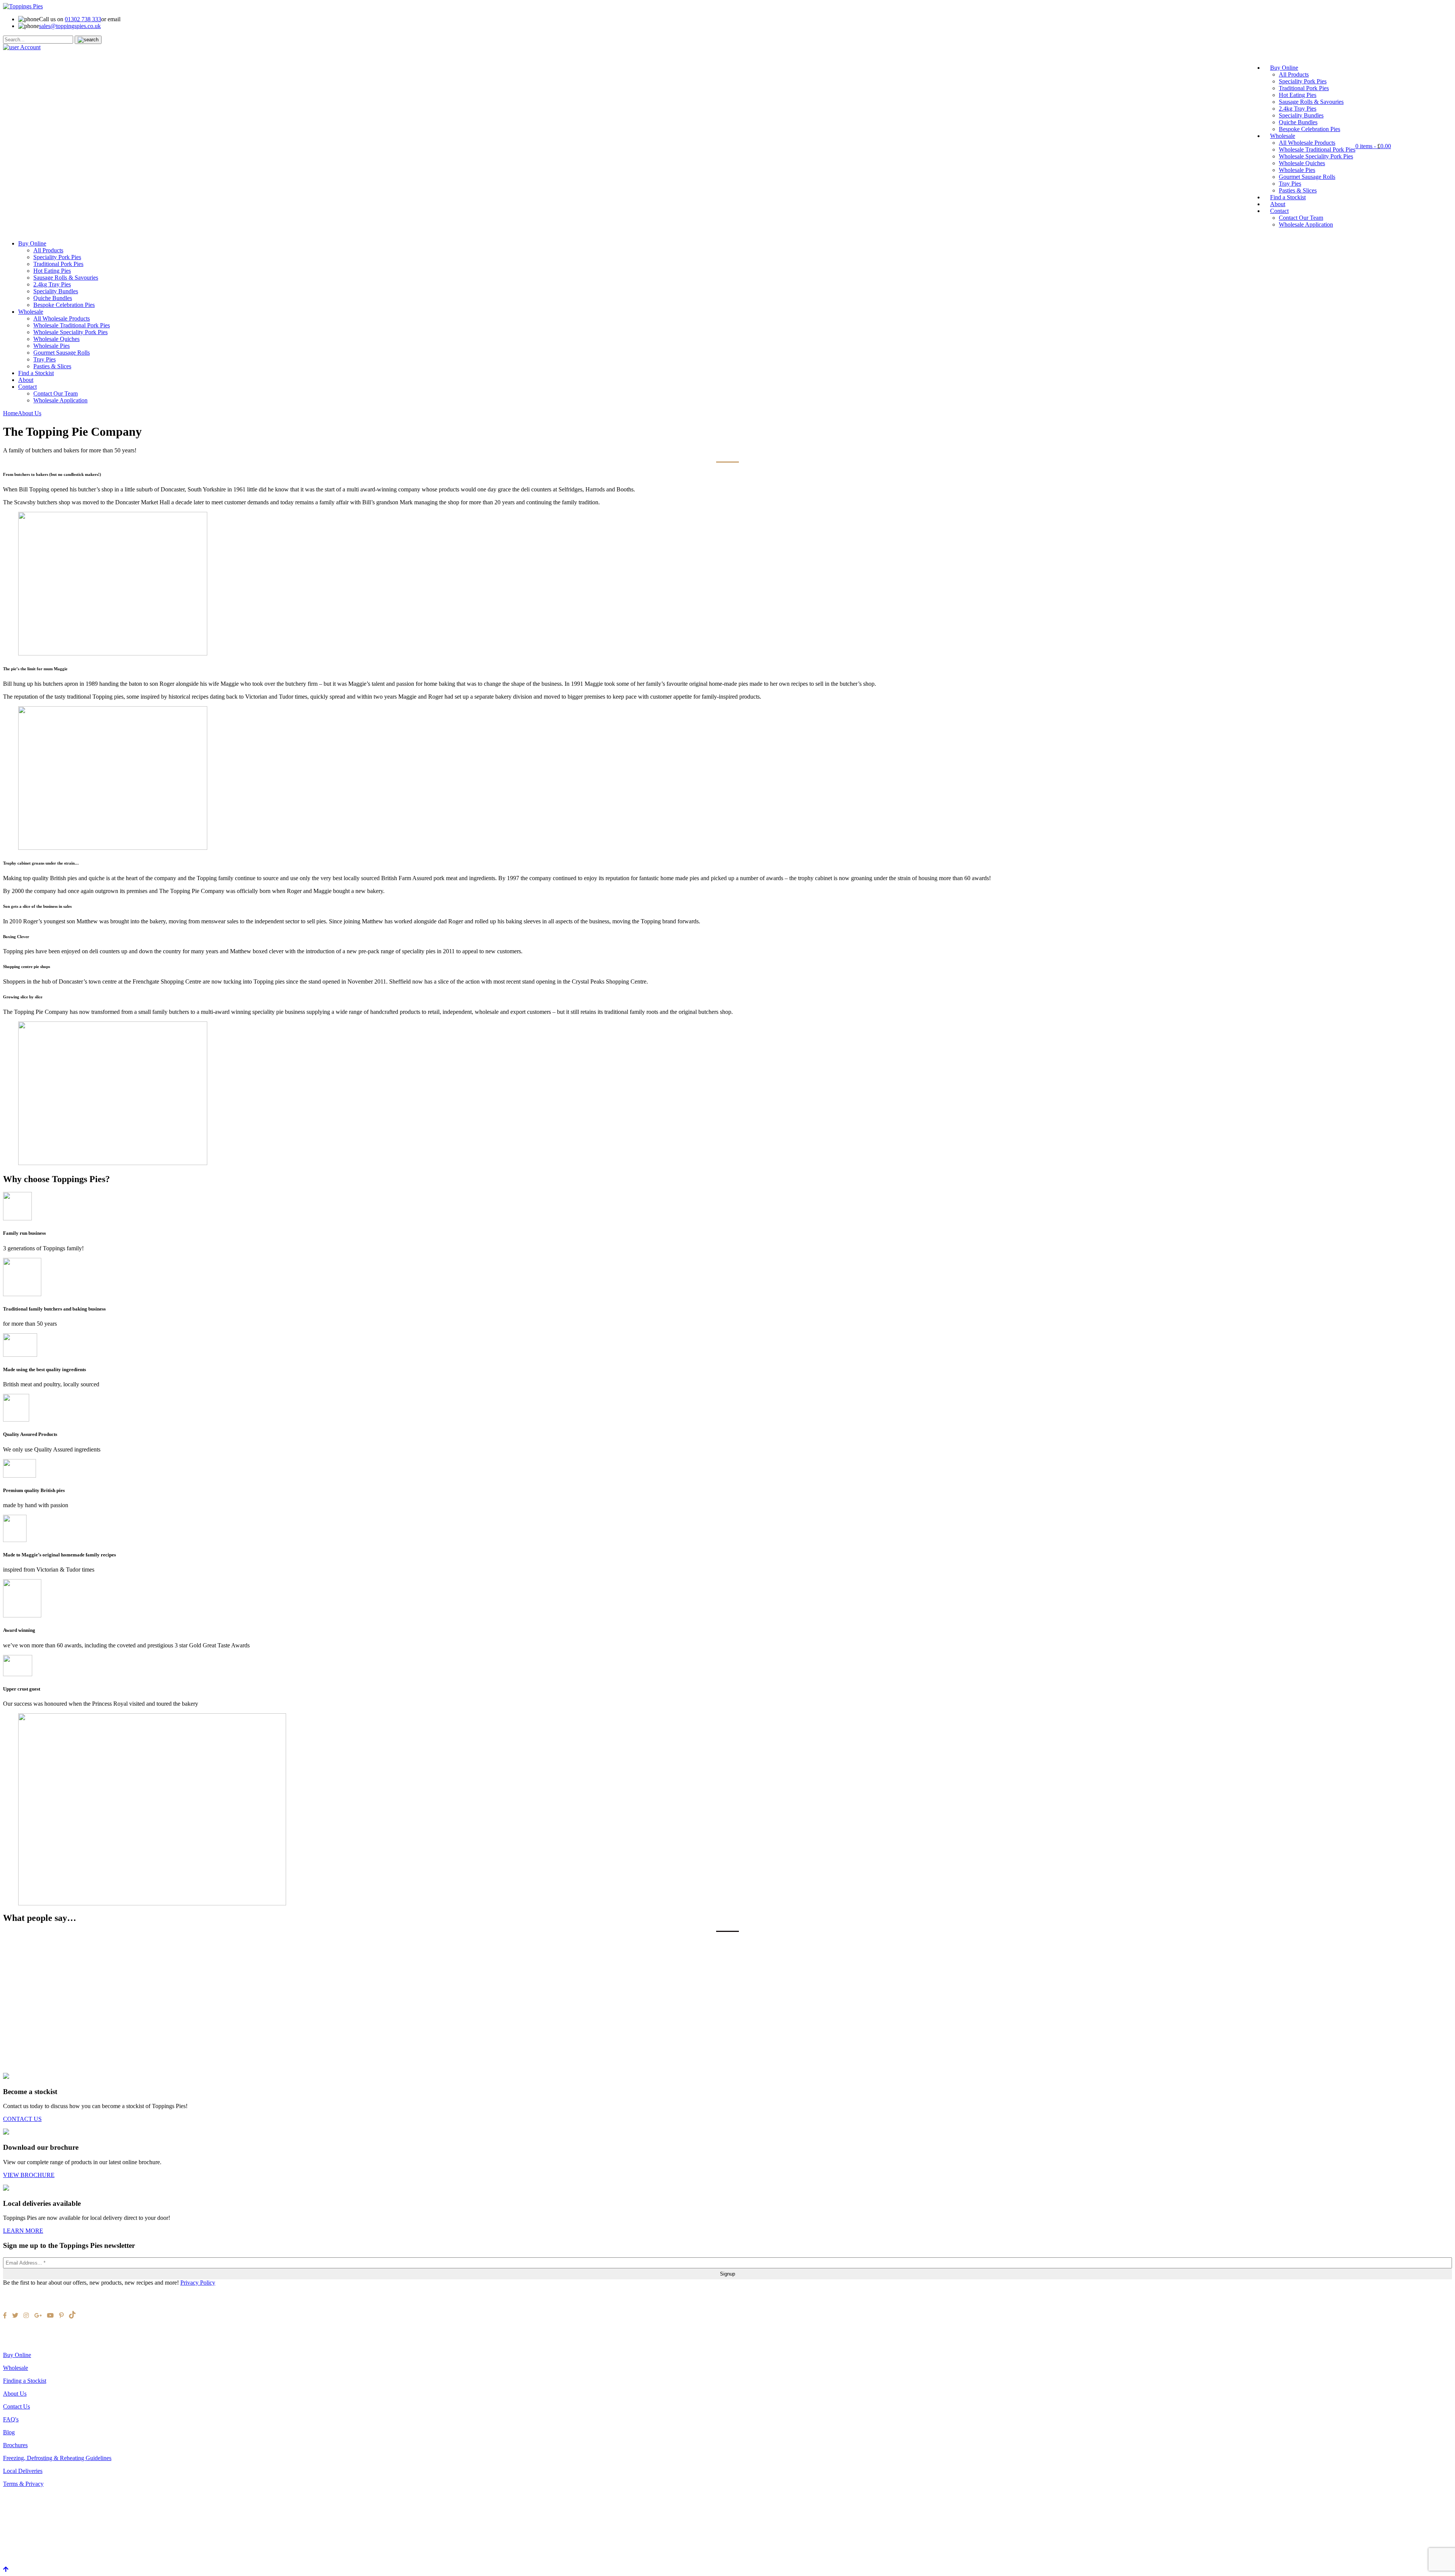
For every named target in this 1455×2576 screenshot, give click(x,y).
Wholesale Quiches (1302, 163)
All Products (1294, 74)
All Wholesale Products (1307, 143)
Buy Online (1284, 68)
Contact (1279, 211)
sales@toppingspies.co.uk (70, 26)
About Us (15, 2394)
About (1278, 204)
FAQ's (11, 2419)
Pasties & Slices (1298, 190)
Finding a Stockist (25, 2381)
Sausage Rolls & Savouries (1311, 102)
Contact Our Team (1301, 218)
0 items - (1373, 146)
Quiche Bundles (1298, 122)
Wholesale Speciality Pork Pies (1316, 156)
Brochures (15, 2445)
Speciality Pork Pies (1303, 81)
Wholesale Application (1306, 224)
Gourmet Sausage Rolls (1307, 177)
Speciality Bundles (1301, 115)
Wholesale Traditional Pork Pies (1317, 149)
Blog (9, 2432)
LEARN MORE (23, 2231)
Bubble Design (39, 2335)
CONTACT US (22, 2119)
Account (30, 47)
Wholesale (1283, 136)
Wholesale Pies (1297, 170)
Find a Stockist (1288, 197)
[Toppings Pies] (23, 6)
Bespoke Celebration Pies (1309, 129)
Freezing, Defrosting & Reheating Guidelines (57, 2458)
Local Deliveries (23, 2471)
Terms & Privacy (23, 2484)
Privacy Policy (198, 2283)
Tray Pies (1290, 184)
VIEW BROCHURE (29, 2175)
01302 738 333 (83, 19)
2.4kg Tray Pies (1298, 109)
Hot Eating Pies (1298, 95)
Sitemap (13, 2342)
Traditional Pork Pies (1304, 88)
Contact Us (16, 2406)
